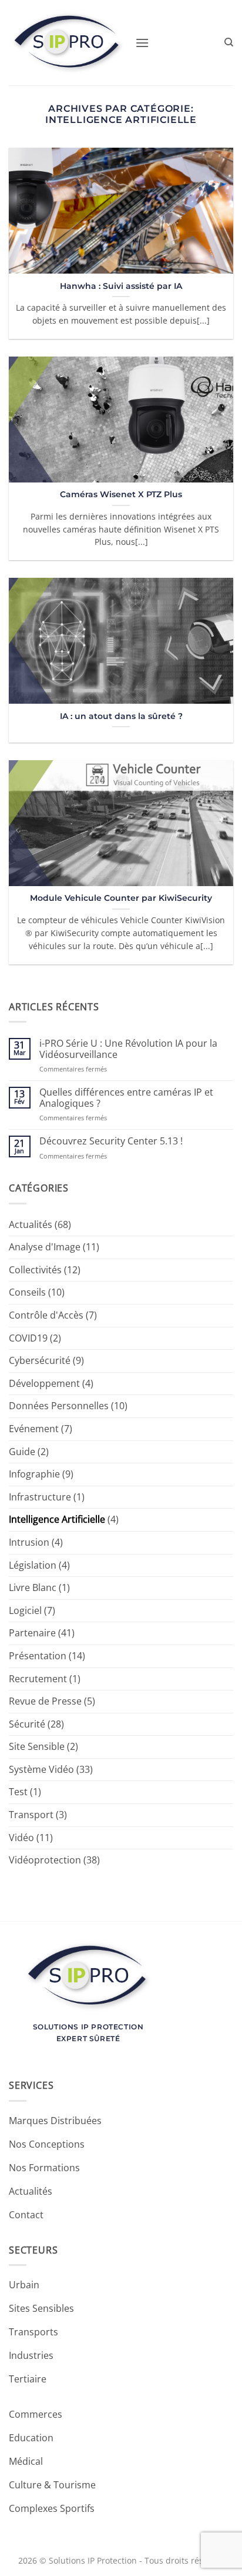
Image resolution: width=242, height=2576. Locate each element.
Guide (22, 1452)
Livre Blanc (33, 1587)
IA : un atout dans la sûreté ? (121, 716)
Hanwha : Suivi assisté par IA (121, 286)
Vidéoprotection (45, 1860)
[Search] (229, 42)
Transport (31, 1815)
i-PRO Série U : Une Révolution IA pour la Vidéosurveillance (128, 1049)
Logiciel (25, 1610)
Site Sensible (37, 1746)
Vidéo (21, 1838)
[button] (142, 43)
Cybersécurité (40, 1360)
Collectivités (35, 1270)
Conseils (27, 1292)
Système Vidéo (41, 1769)
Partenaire (32, 1633)
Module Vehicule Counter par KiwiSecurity (121, 898)
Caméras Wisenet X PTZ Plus (121, 494)
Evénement (34, 1429)
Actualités (31, 1224)
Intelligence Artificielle (57, 1519)
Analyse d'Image (45, 1247)
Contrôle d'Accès (46, 1315)
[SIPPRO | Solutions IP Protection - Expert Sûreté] (68, 43)
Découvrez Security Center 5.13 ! (111, 1141)
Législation (33, 1565)
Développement (44, 1383)
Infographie (34, 1474)
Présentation (38, 1656)
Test (18, 1792)
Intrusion (29, 1542)
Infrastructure (40, 1497)
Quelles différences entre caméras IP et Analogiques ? (126, 1098)
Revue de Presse (45, 1701)
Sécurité (27, 1724)
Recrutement (38, 1679)
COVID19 (28, 1338)
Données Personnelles (59, 1406)
